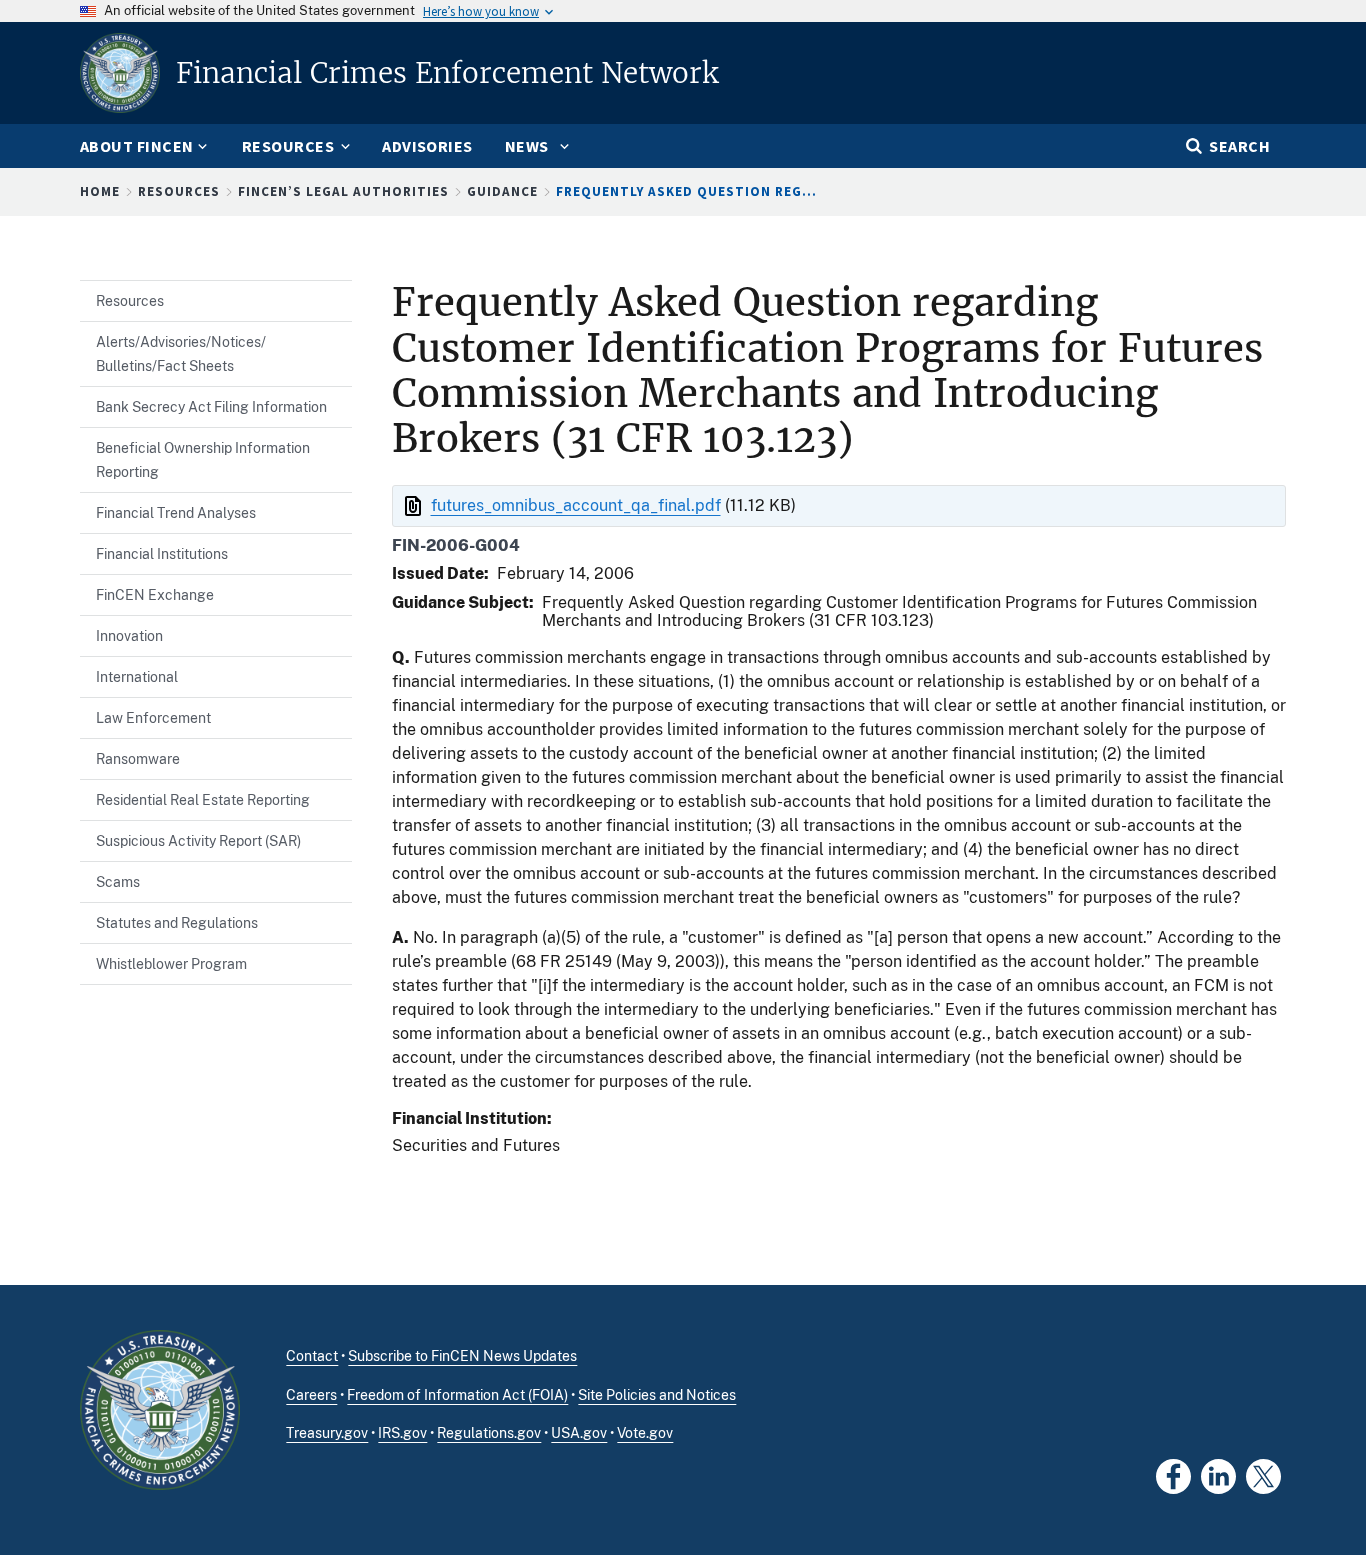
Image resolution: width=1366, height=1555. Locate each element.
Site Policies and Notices (657, 1395)
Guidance (502, 191)
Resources (179, 191)
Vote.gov (645, 1433)
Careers (311, 1395)
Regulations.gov (489, 1433)
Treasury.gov (327, 1433)
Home (100, 191)
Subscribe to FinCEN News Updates (462, 1356)
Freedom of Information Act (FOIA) (457, 1395)
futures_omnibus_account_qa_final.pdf (576, 505)
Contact (312, 1356)
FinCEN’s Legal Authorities (343, 191)
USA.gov (579, 1433)
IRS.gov (402, 1433)
